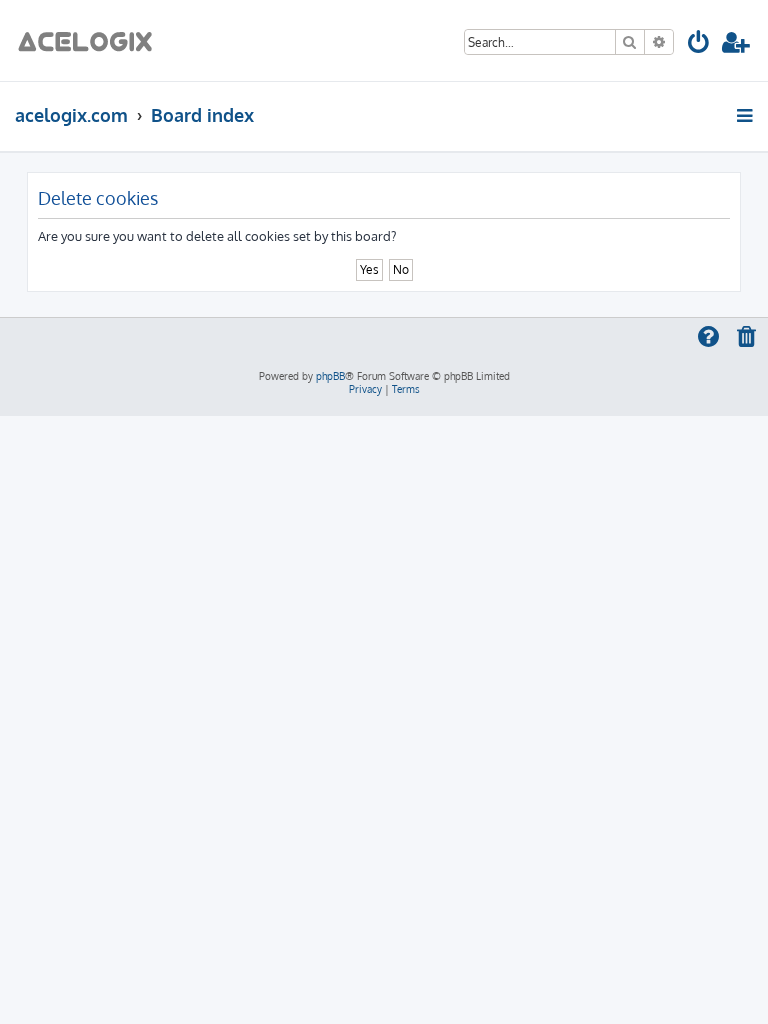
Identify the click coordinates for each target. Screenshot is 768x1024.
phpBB (330, 376)
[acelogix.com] (91, 40)
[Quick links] (746, 115)
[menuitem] (699, 45)
